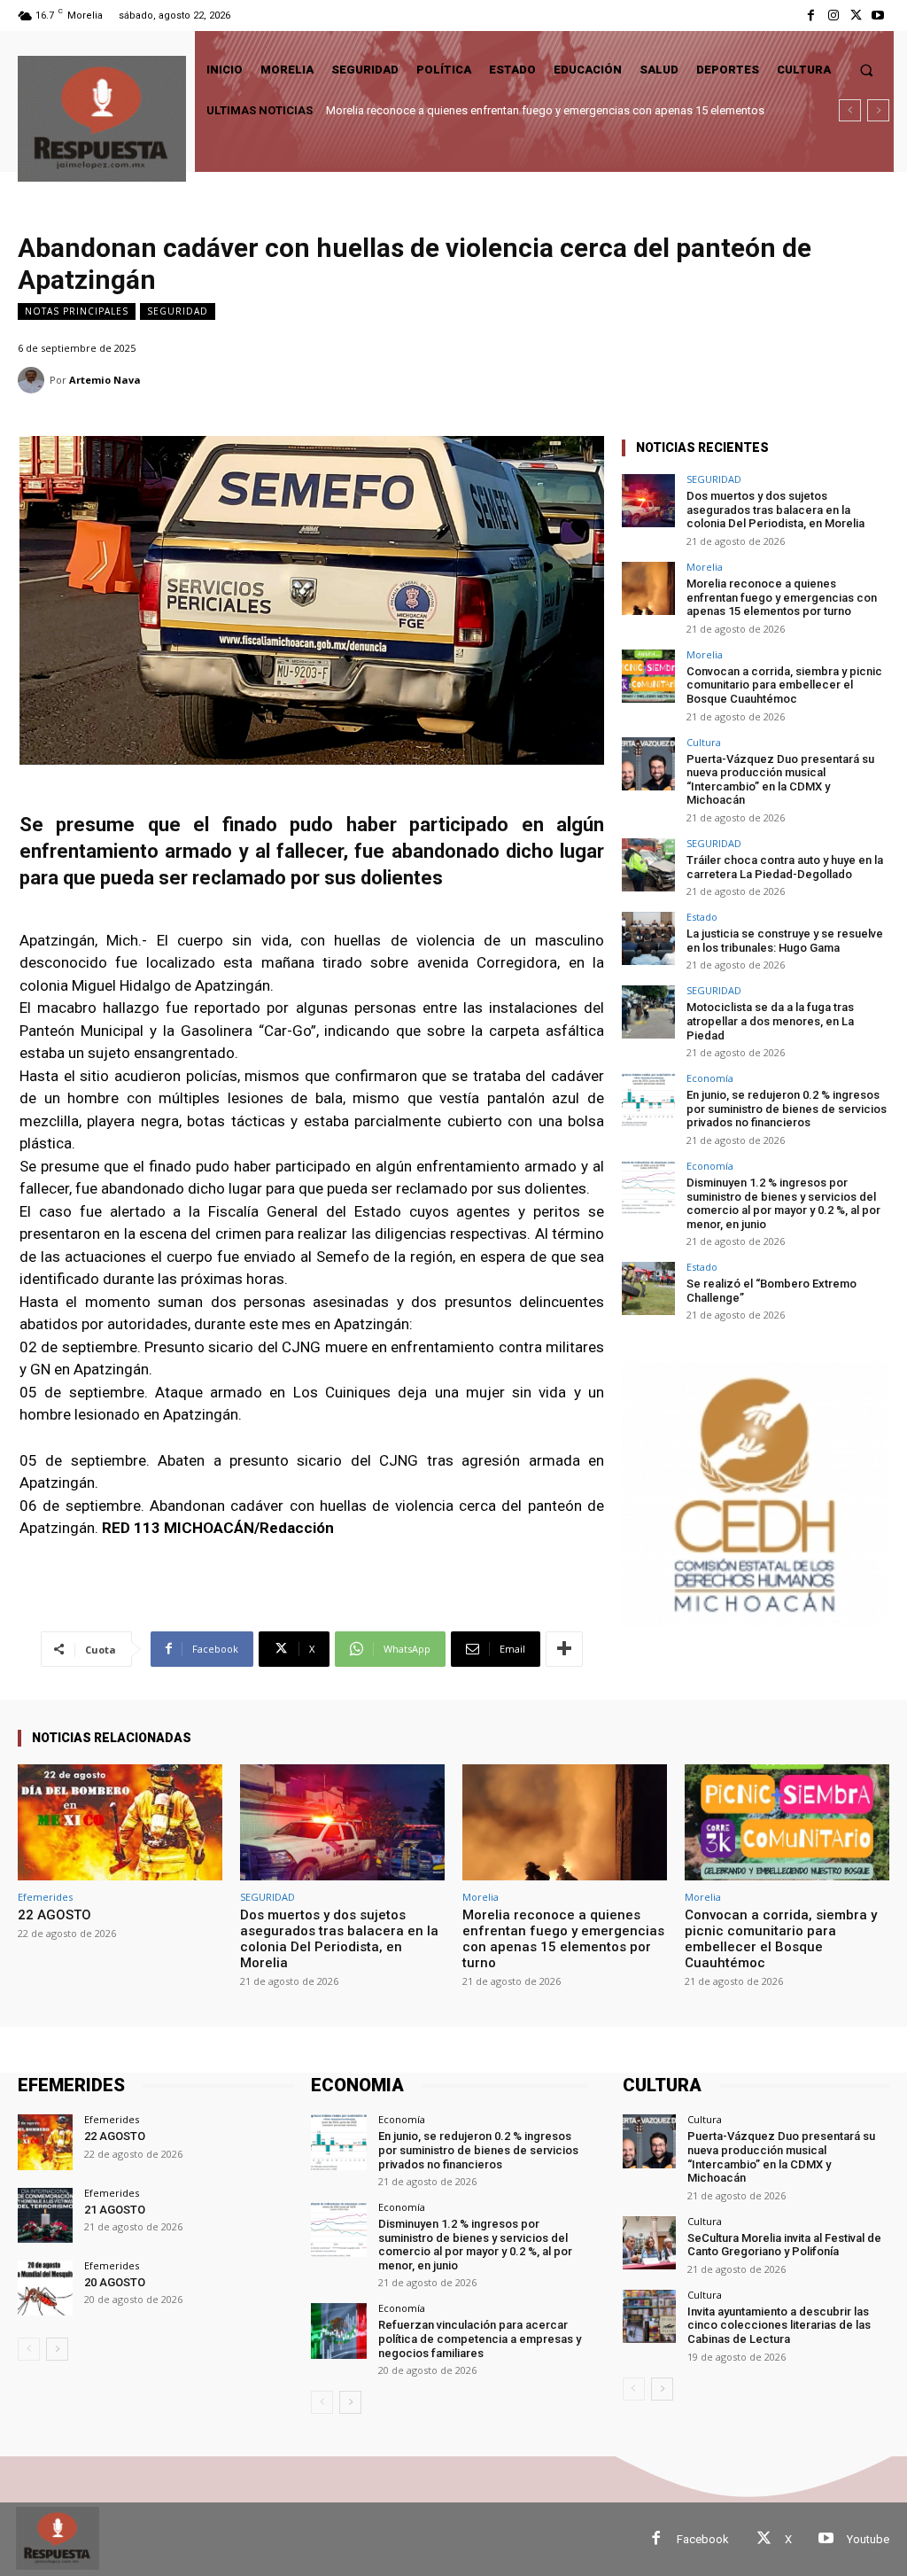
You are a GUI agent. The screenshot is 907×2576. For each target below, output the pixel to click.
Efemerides (45, 1897)
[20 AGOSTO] (45, 2288)
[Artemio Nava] (34, 380)
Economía (710, 1078)
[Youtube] (878, 16)
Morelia (705, 567)
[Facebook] (811, 16)
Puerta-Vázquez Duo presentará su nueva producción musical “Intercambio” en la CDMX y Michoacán (780, 780)
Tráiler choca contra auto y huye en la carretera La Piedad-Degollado (785, 867)
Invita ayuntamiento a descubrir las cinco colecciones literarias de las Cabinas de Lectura (779, 2325)
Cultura (704, 742)
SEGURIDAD (178, 311)
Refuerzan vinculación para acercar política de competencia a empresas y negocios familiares (480, 2339)
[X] (856, 16)
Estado (702, 917)
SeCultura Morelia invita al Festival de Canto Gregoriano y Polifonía (784, 2245)
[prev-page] (29, 2349)
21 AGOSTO (115, 2210)
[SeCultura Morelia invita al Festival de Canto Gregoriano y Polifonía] (649, 2243)
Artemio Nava (105, 380)
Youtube (868, 2539)
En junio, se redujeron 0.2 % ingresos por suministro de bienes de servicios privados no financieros (787, 1109)
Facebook (703, 2539)
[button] (867, 70)
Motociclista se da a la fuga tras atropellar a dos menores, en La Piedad (770, 1021)
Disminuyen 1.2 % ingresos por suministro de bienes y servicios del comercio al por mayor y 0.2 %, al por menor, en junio (783, 1203)
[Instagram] (833, 16)
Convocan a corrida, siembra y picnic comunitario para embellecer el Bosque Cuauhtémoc (555, 110)
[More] (564, 1649)
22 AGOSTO (54, 1915)
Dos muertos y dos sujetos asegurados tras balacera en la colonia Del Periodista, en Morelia (775, 510)
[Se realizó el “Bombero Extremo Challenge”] (648, 1288)
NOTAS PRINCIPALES (77, 311)
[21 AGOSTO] (45, 2215)
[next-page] (57, 2349)
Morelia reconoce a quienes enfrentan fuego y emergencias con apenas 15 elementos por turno (782, 597)
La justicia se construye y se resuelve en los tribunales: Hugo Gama (785, 941)
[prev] (850, 110)
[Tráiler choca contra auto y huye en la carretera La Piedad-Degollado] (648, 865)
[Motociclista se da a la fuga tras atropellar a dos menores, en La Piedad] (648, 1012)
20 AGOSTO (115, 2282)
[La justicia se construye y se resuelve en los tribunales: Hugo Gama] (648, 938)
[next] (878, 110)
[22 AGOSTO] (120, 1823)
